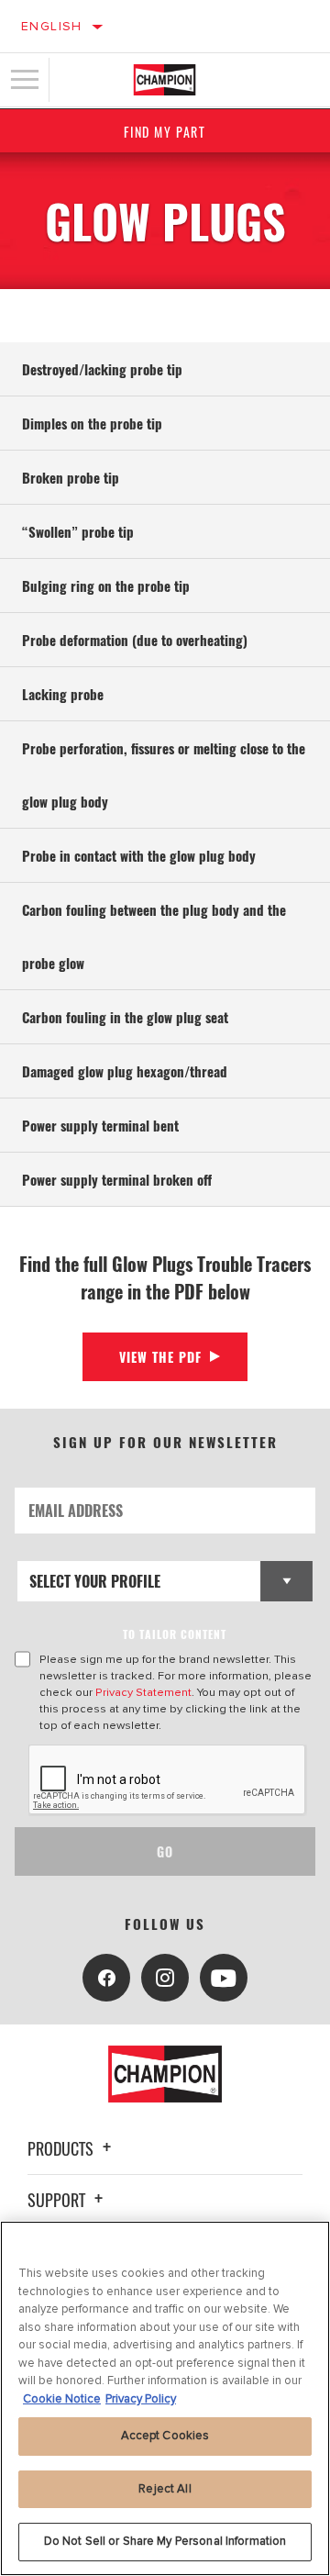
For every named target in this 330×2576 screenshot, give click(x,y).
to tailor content (175, 1634)
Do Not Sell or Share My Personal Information (165, 2541)
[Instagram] (165, 1978)
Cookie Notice (62, 2399)
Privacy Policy (141, 2399)
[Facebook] (106, 1978)
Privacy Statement (143, 1692)
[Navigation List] (25, 80)
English (52, 26)
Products (62, 2148)
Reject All (165, 2489)
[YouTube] (224, 1978)
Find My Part (165, 132)
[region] (165, 2398)
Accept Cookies (165, 2436)
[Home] (165, 80)
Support (58, 2200)
